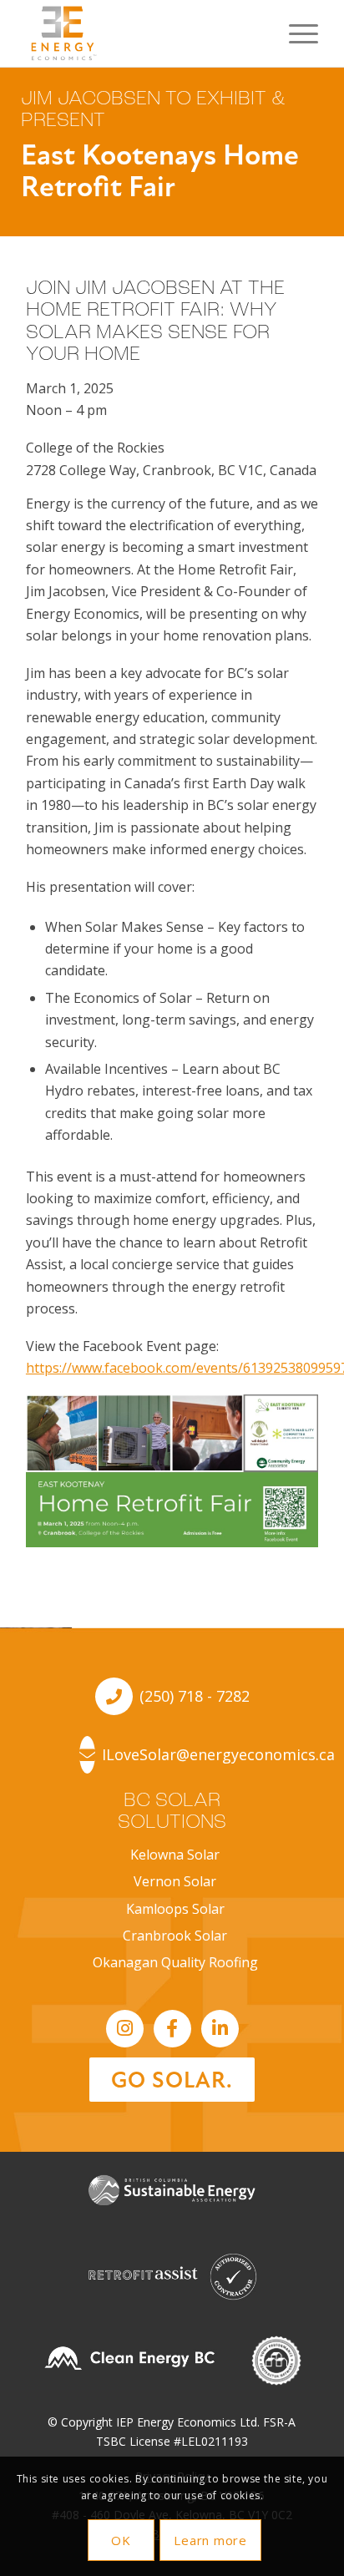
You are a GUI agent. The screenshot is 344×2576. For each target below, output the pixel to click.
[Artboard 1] (143, 33)
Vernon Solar (175, 1881)
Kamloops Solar (175, 1909)
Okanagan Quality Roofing (175, 1962)
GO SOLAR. (172, 2080)
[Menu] (295, 33)
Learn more (210, 2540)
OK (121, 2540)
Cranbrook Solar (175, 1936)
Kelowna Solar (175, 1855)
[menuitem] (295, 33)
